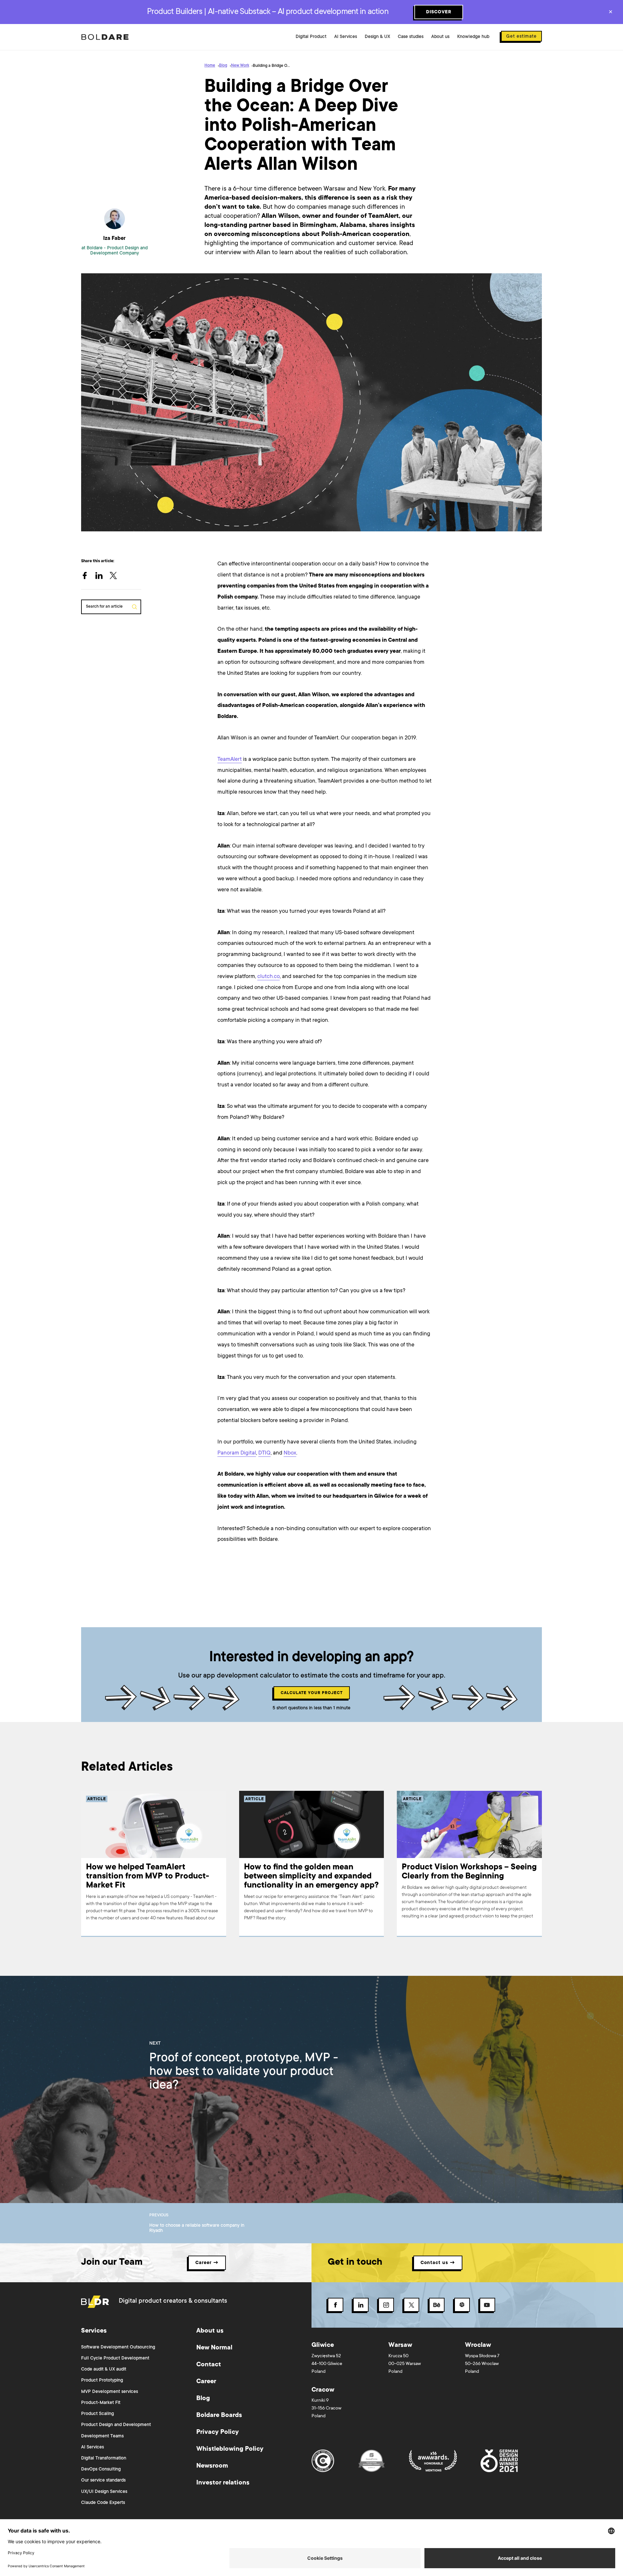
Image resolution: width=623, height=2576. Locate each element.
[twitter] (117, 576)
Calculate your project (312, 1693)
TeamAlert (230, 760)
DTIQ (264, 1453)
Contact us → (438, 2263)
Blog (223, 66)
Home (210, 66)
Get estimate (521, 37)
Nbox (290, 1453)
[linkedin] (103, 576)
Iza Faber (114, 239)
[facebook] (88, 576)
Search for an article (104, 607)
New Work (240, 66)
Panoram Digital (237, 1453)
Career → (207, 2263)
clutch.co (269, 977)
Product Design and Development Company (119, 251)
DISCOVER (439, 12)
